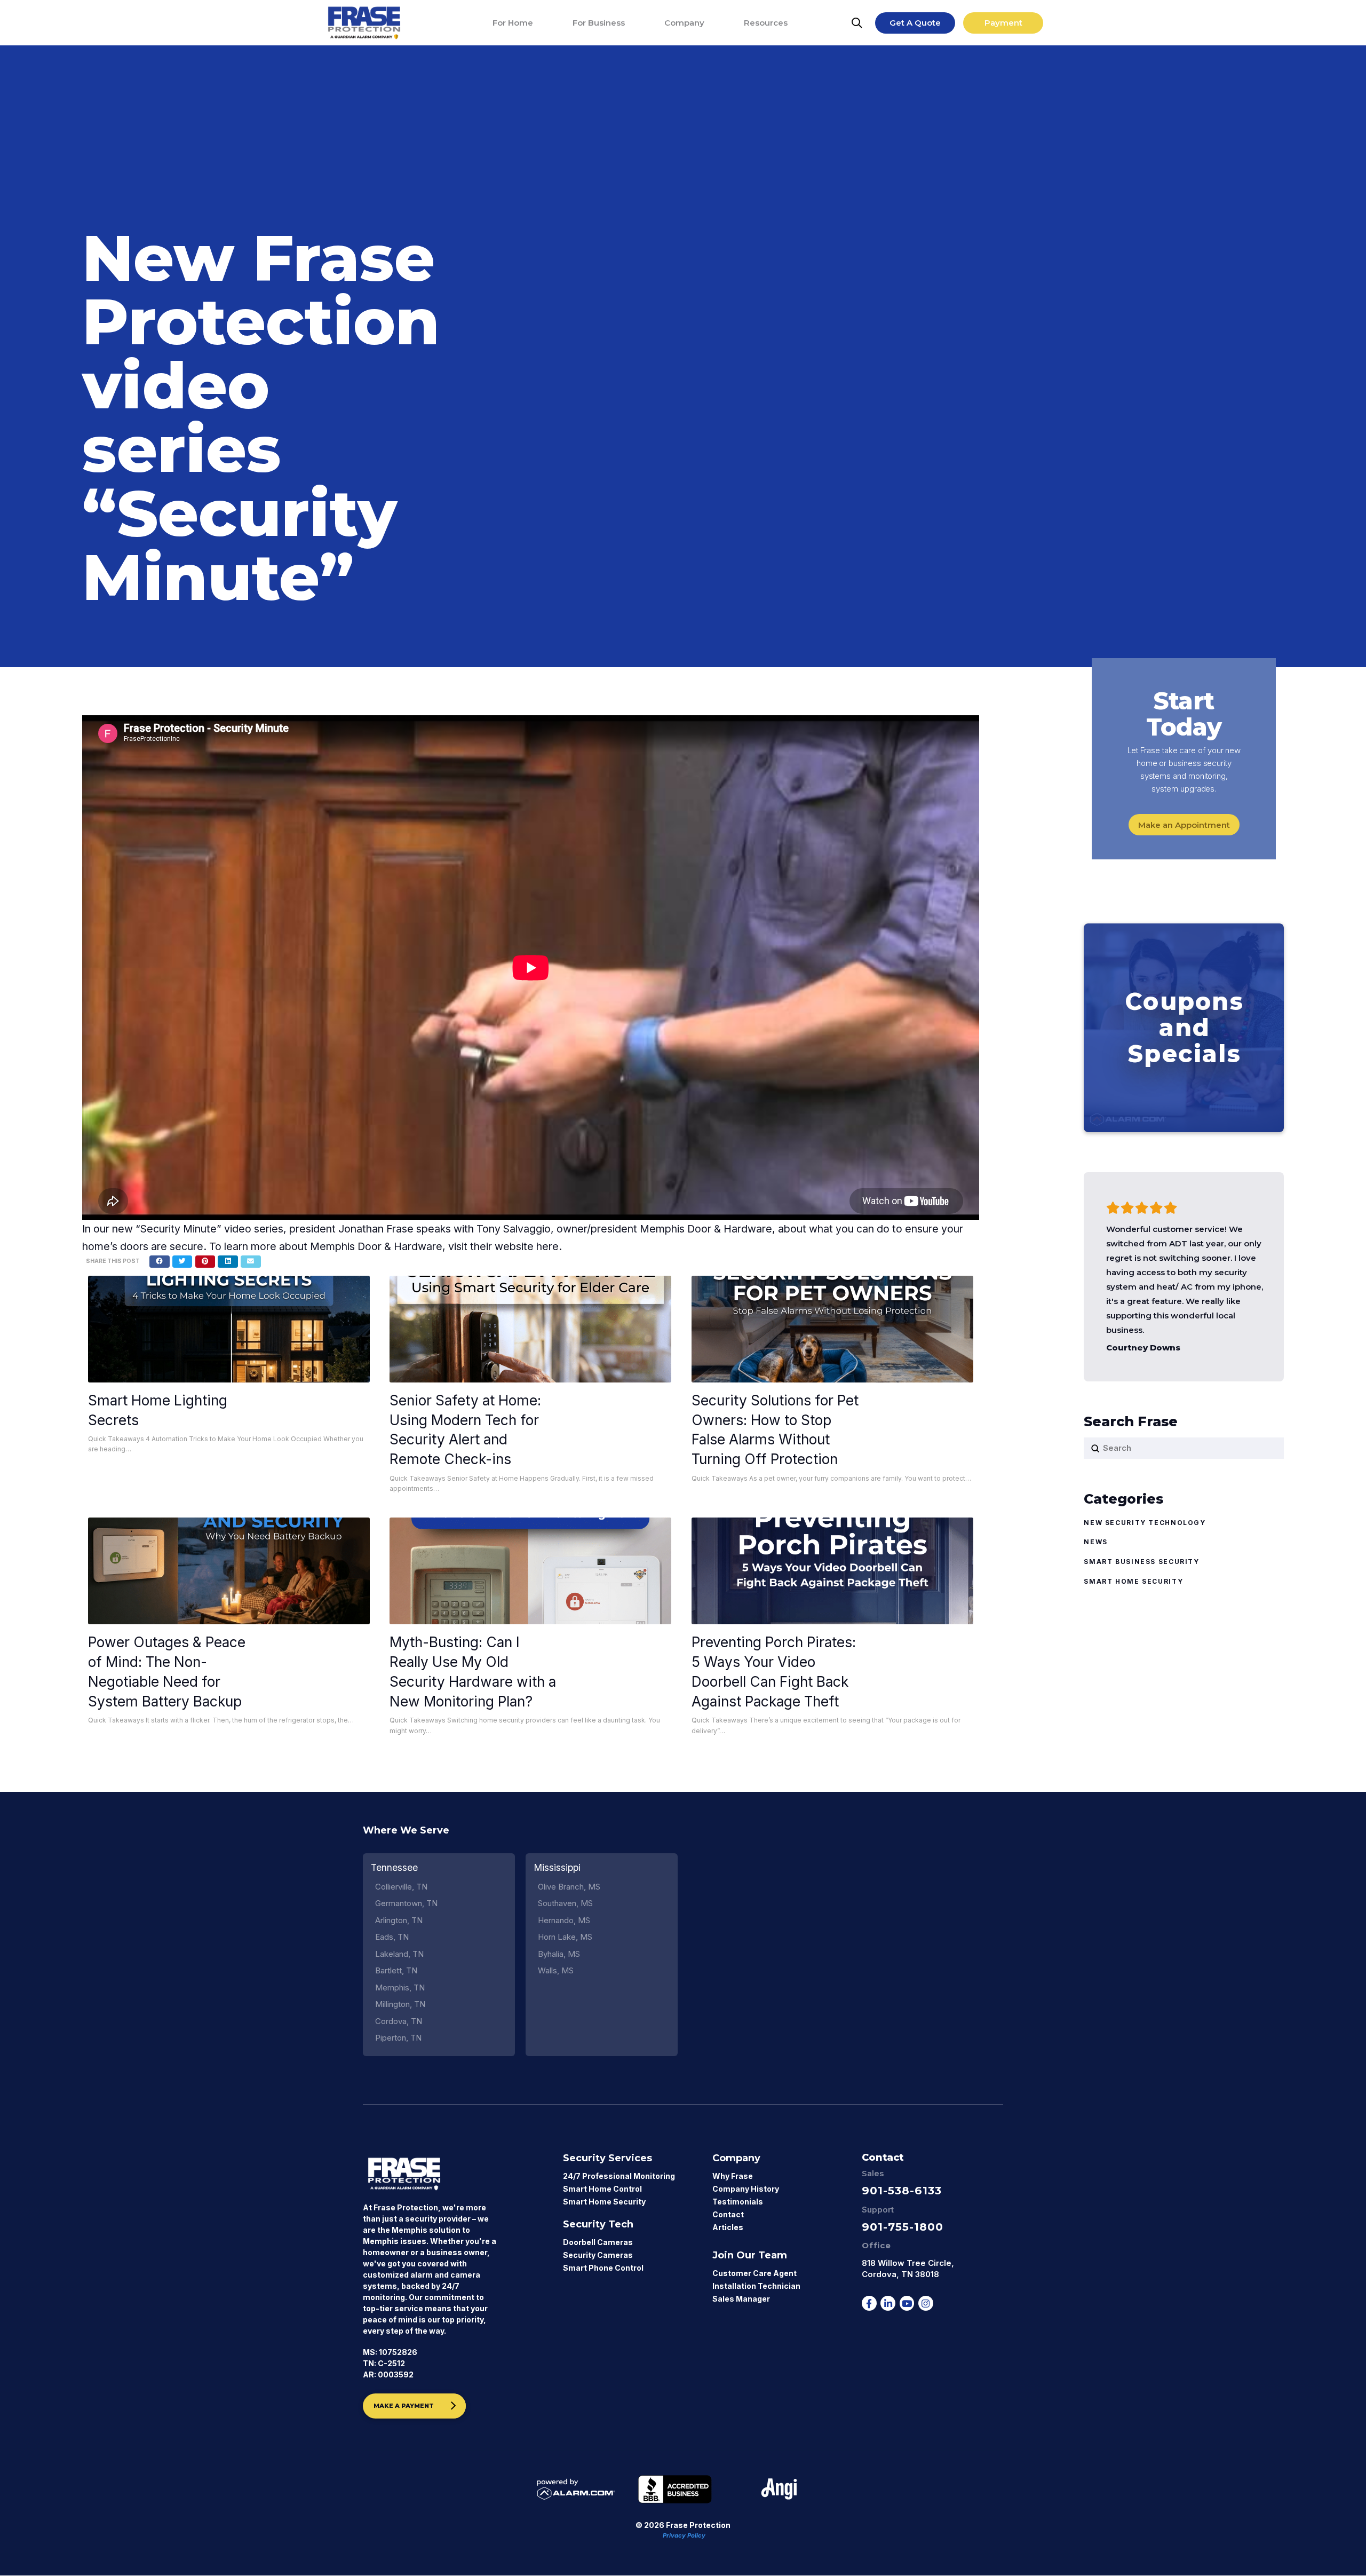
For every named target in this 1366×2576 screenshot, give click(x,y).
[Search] (857, 23)
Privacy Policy (684, 2535)
